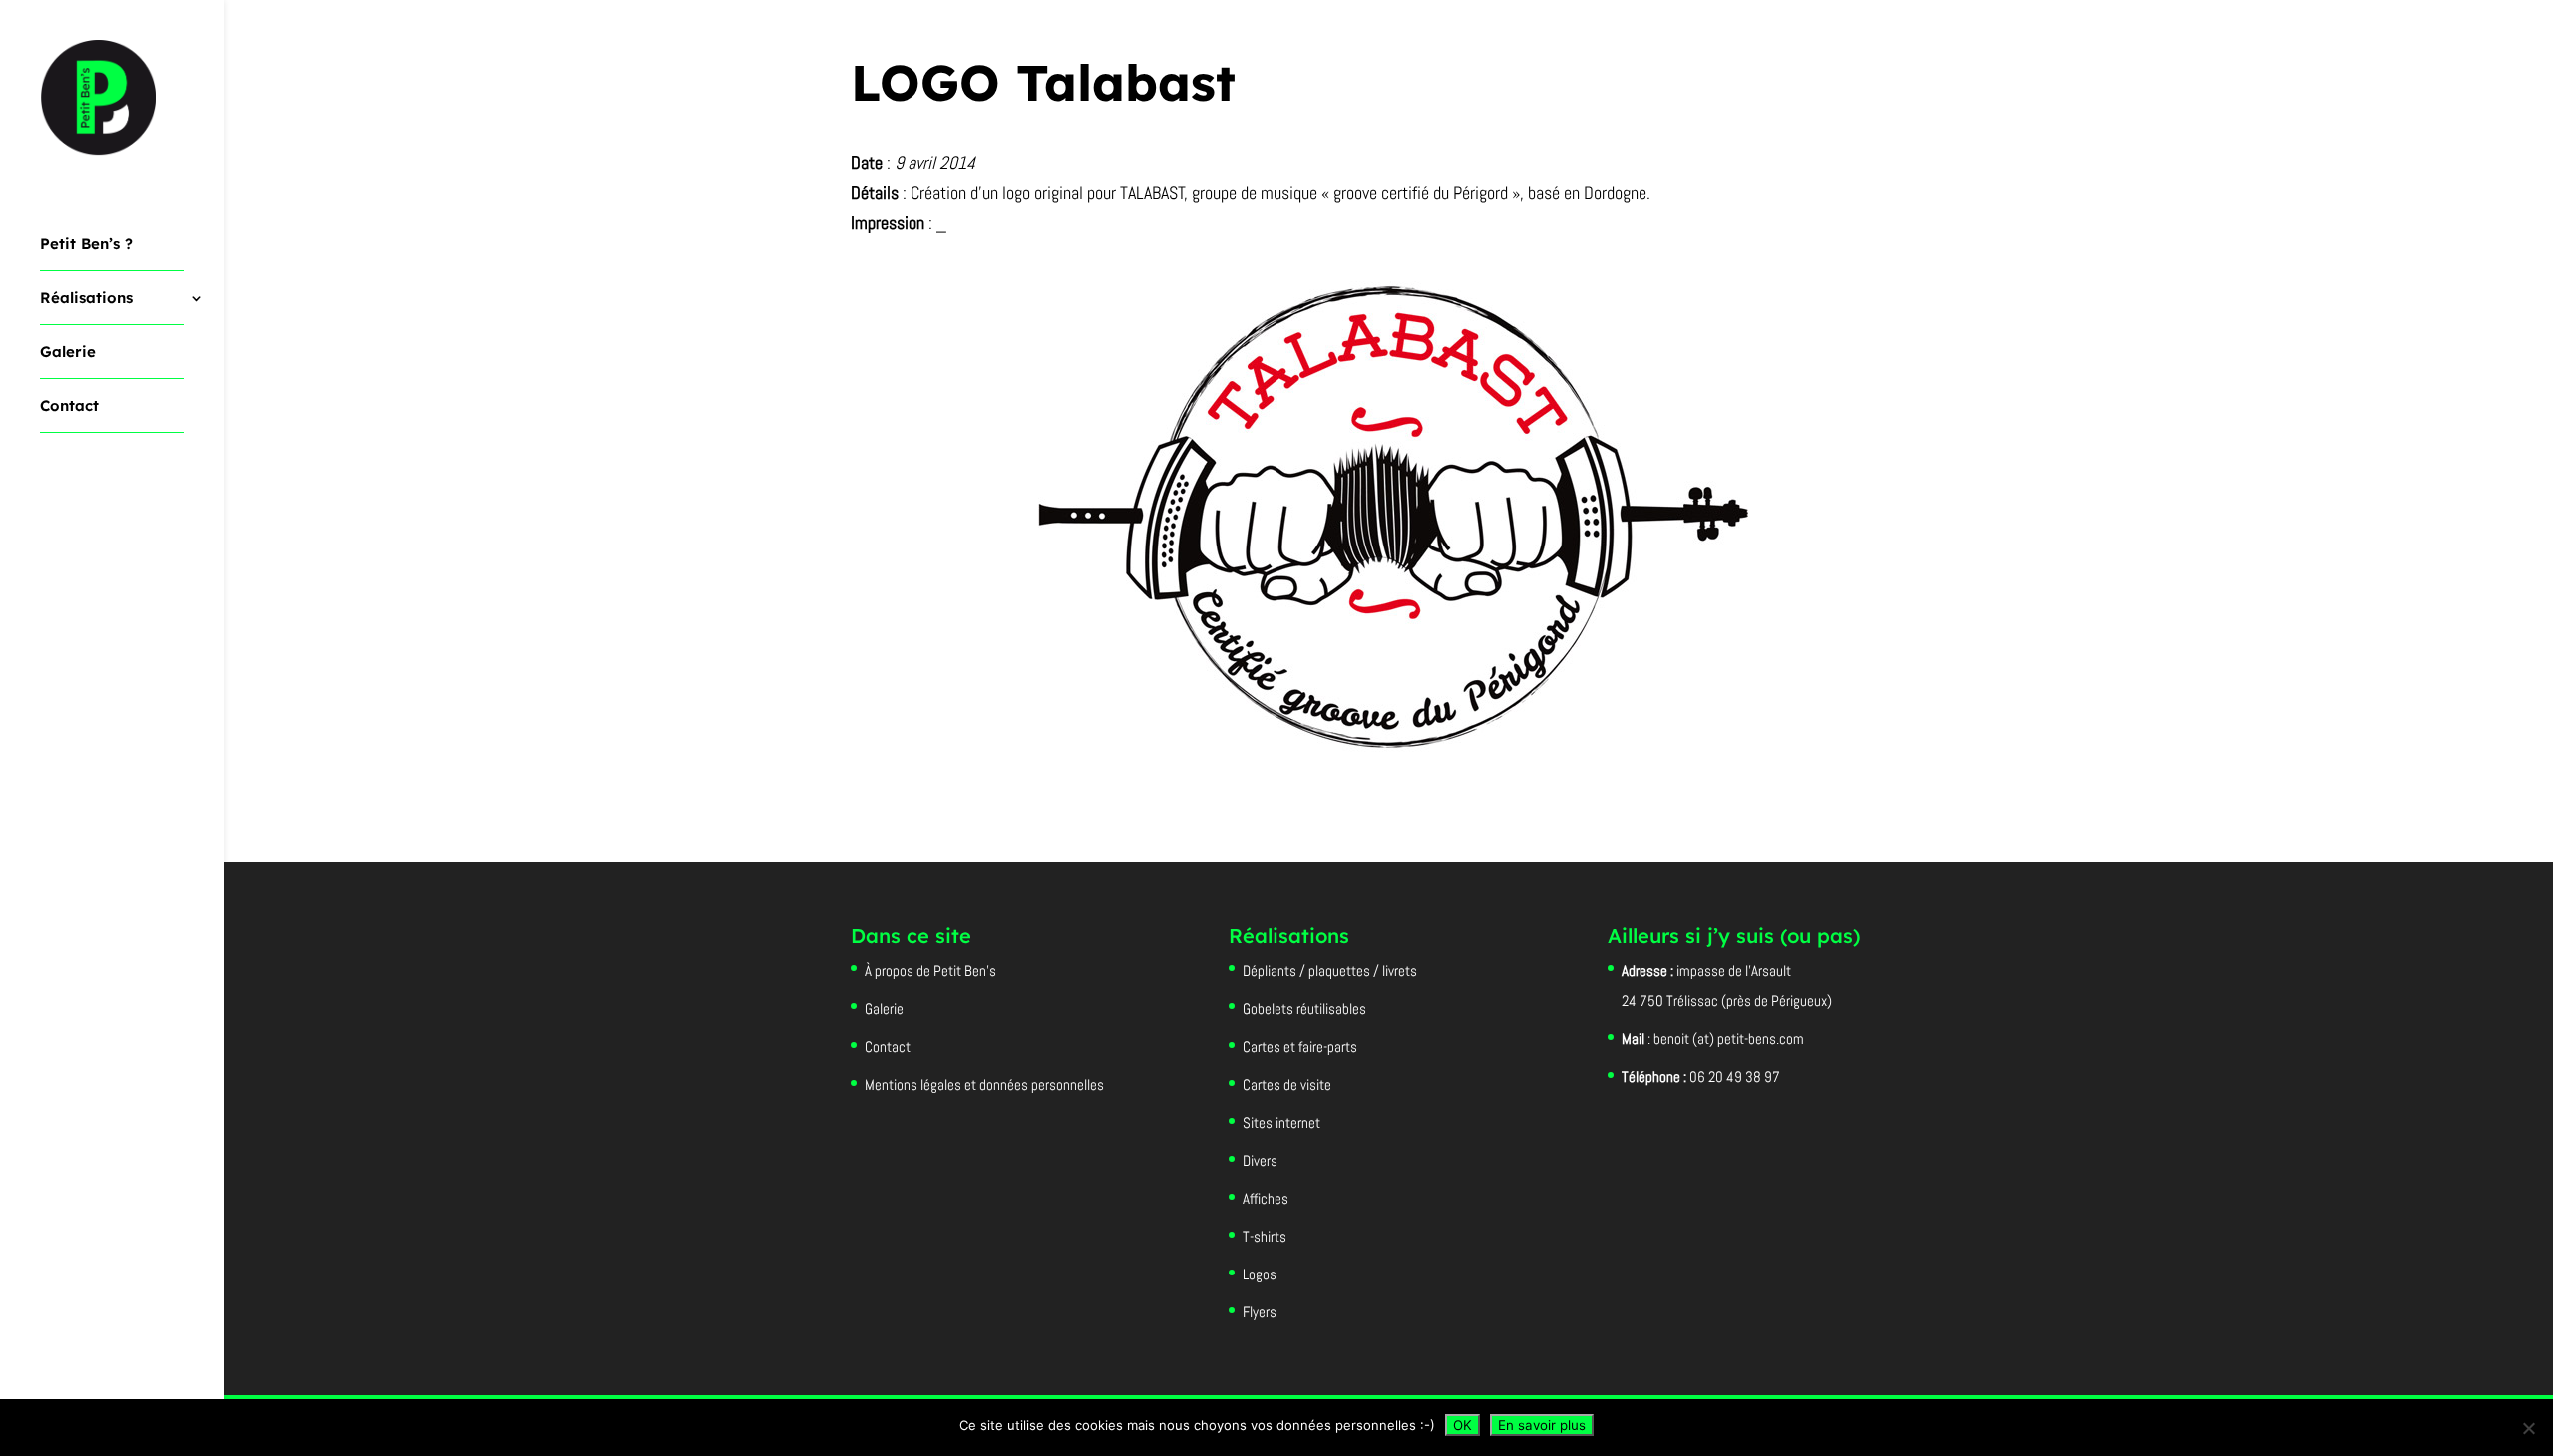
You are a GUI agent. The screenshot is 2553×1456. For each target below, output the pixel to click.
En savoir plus (1542, 1425)
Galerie (68, 353)
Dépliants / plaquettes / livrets (1330, 971)
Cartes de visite (1287, 1085)
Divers (1260, 1160)
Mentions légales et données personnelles (984, 1085)
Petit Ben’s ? (86, 245)
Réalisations (86, 299)
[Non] (2528, 1428)
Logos (1260, 1274)
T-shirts (1265, 1236)
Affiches (1266, 1198)
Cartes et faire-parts (1300, 1047)
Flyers (1260, 1312)
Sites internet (1281, 1122)
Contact (69, 407)
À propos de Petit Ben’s (930, 971)
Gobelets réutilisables (1304, 1009)
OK (1462, 1425)
